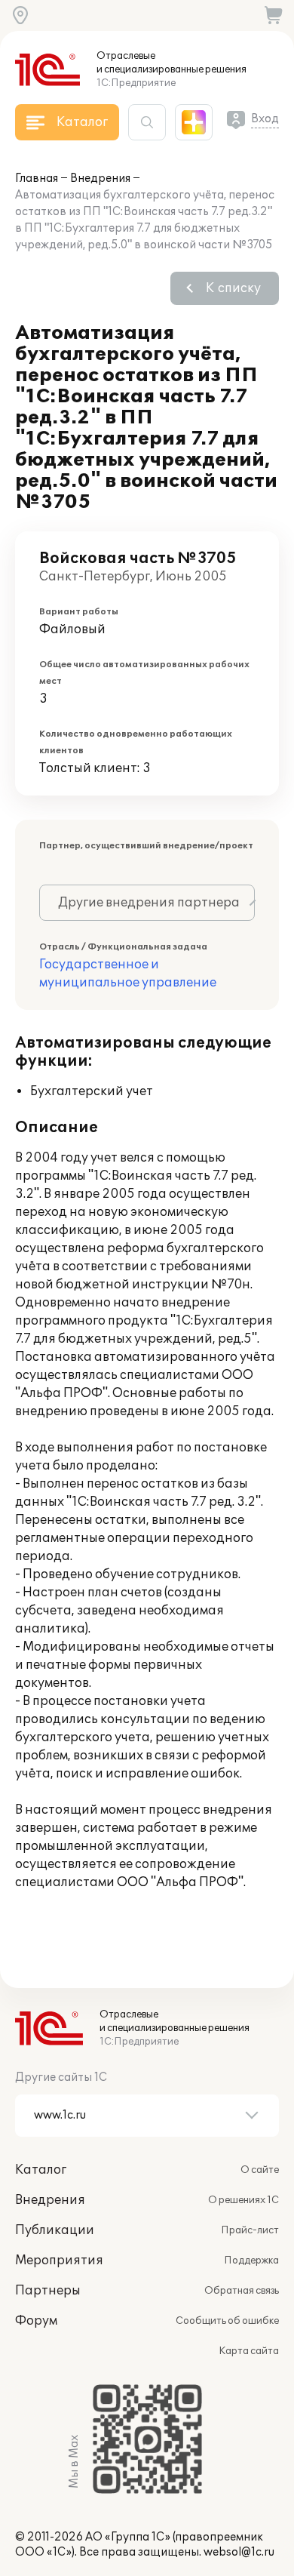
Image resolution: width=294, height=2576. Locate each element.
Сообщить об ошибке (227, 2321)
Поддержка (251, 2261)
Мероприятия (59, 2261)
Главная (37, 179)
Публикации (55, 2230)
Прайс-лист (250, 2230)
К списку (233, 288)
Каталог (41, 2170)
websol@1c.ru (239, 2552)
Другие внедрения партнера (149, 903)
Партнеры (48, 2291)
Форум (36, 2321)
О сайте (260, 2170)
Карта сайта (249, 2351)
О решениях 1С (243, 2200)
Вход (265, 119)
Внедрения (100, 179)
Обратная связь (242, 2291)
